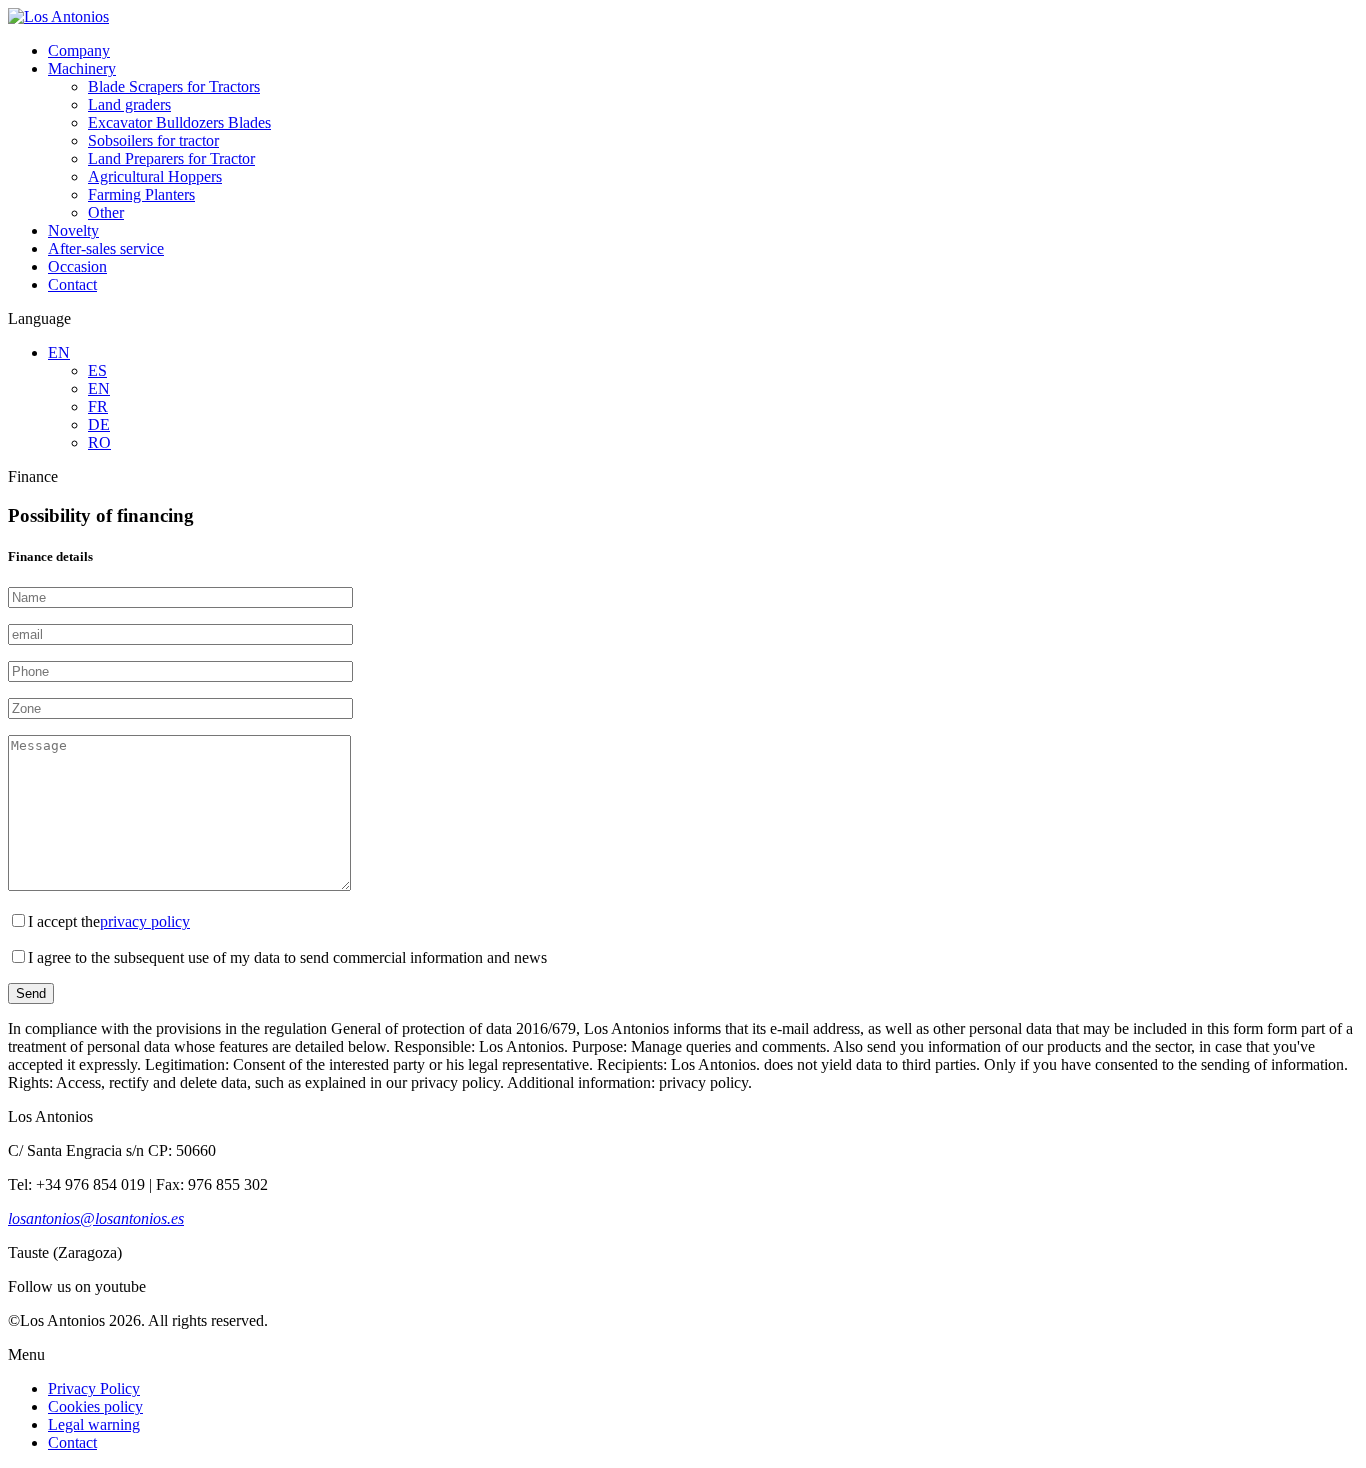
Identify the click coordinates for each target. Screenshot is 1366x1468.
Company (79, 50)
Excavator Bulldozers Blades (179, 122)
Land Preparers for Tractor (171, 158)
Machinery (82, 68)
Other (106, 212)
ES (97, 370)
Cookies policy (95, 1406)
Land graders (129, 104)
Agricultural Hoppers (155, 176)
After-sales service (106, 248)
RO (99, 442)
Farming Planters (141, 194)
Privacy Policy (94, 1388)
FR (98, 406)
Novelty (73, 230)
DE (99, 424)
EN (59, 352)
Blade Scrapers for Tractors (174, 86)
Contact (72, 284)
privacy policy (145, 921)
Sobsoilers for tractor (153, 140)
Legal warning (94, 1424)
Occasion (77, 266)
